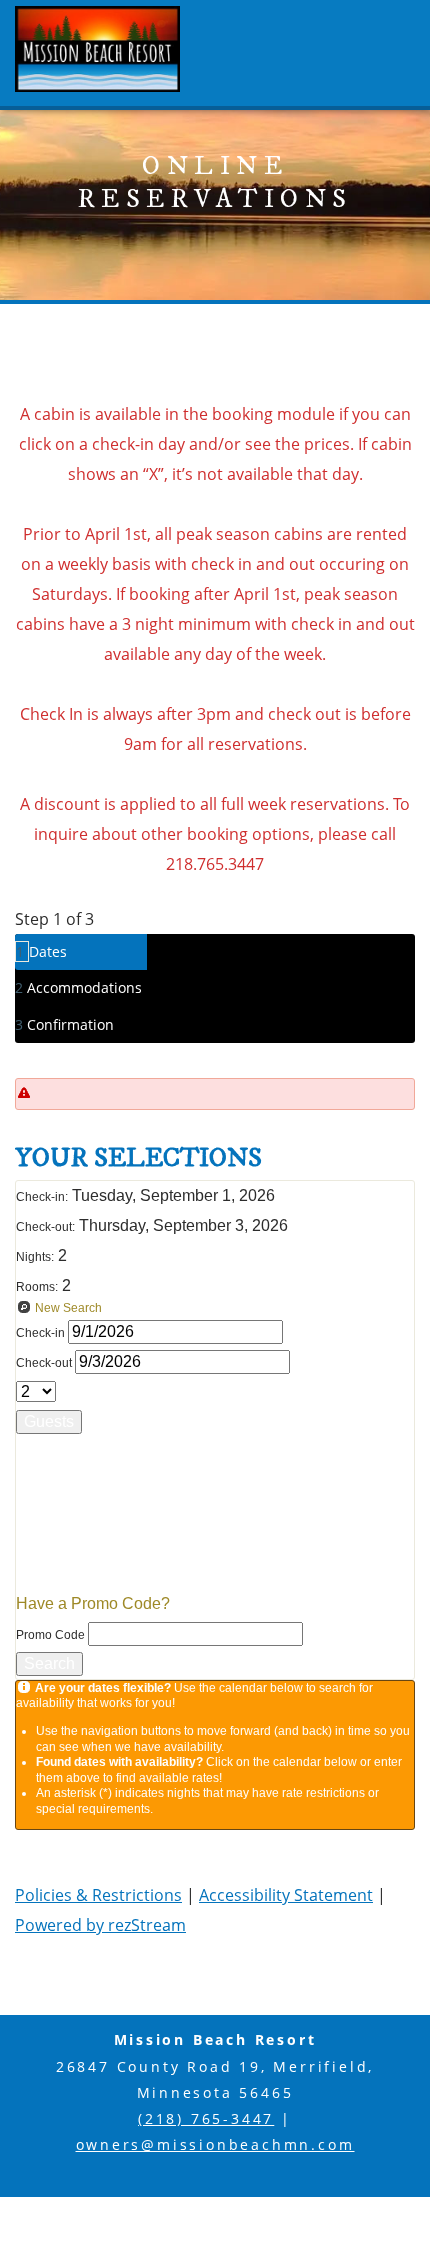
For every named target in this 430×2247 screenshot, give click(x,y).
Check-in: (42, 1197)
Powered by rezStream (100, 1925)
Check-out (45, 1363)
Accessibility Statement (286, 1895)
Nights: (35, 1257)
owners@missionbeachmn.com (215, 2144)
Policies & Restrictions (98, 1895)
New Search (68, 1308)
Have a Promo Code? (93, 1603)
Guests (49, 1421)
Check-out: (45, 1227)
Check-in (42, 1333)
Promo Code (52, 1635)
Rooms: (37, 1287)
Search (49, 1663)
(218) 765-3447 (206, 2118)
